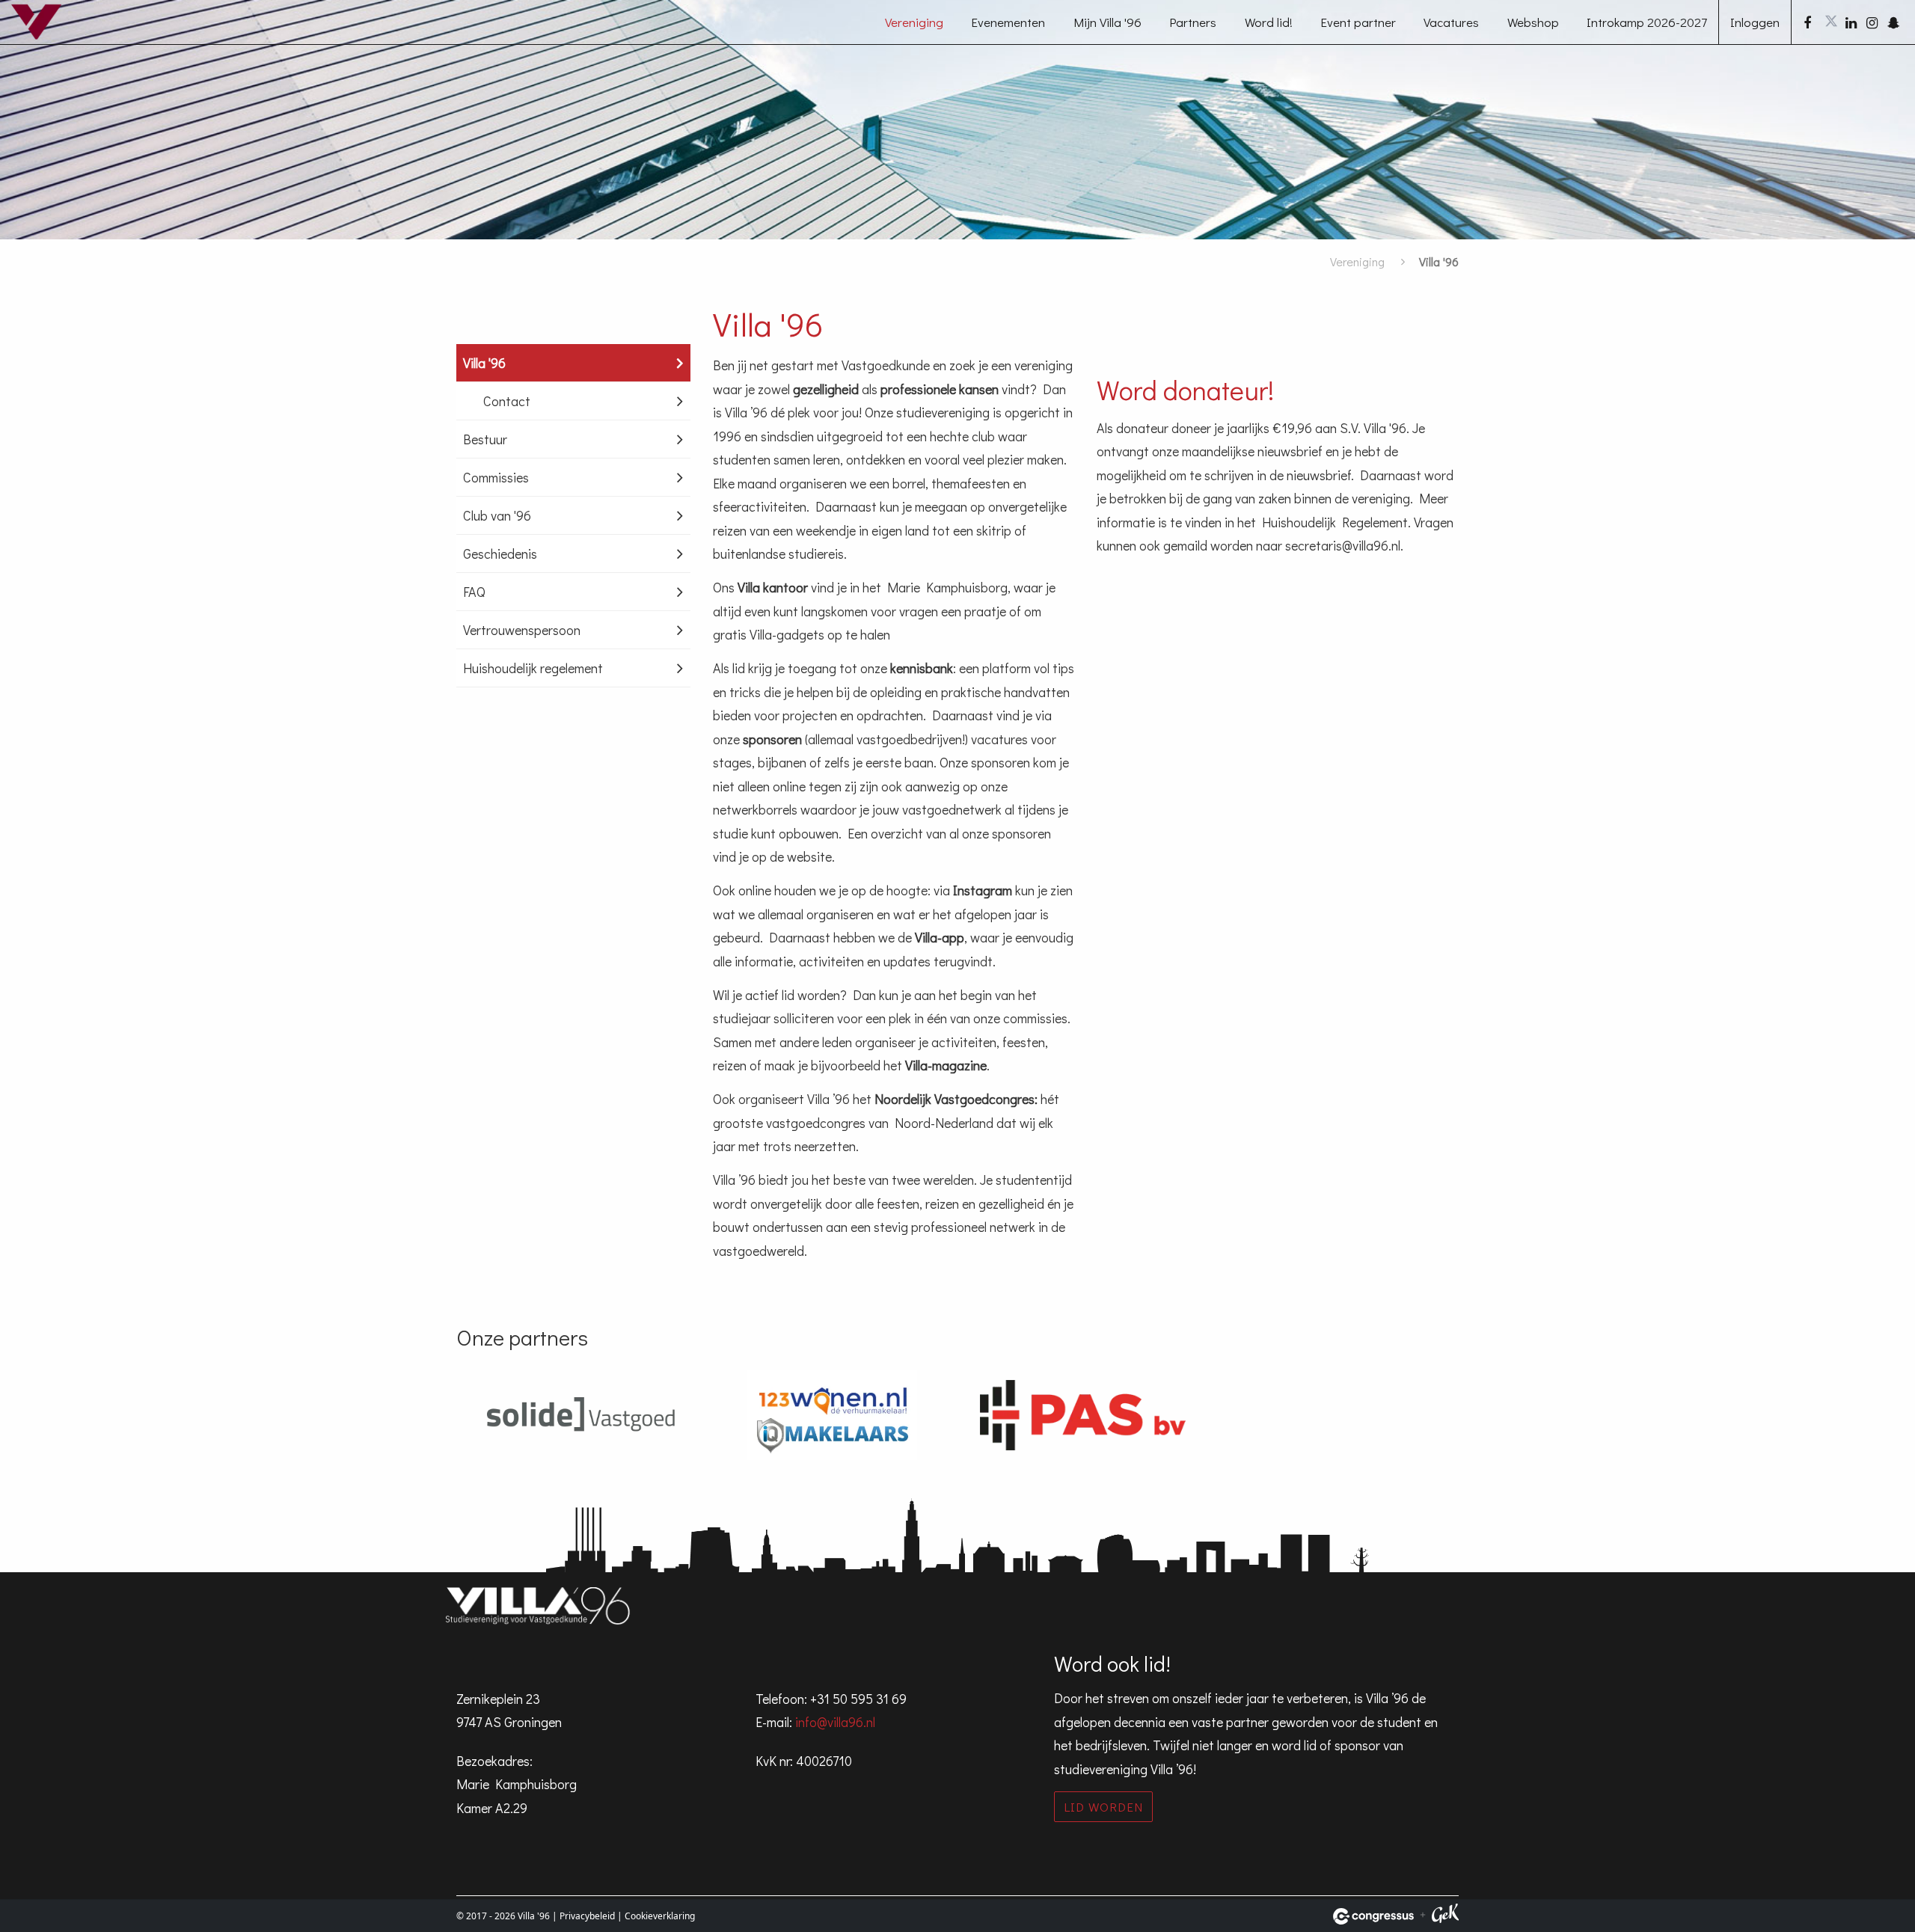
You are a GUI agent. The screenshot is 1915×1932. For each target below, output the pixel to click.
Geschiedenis (500, 553)
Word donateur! (1185, 390)
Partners (1193, 22)
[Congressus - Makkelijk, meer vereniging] (1373, 1916)
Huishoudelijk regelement (533, 668)
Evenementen (1008, 22)
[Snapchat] (1893, 22)
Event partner (1358, 22)
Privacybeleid (587, 1916)
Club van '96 (497, 515)
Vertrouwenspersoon (522, 630)
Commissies (496, 477)
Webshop (1533, 22)
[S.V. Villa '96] (49, 33)
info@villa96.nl (835, 1722)
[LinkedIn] (1851, 22)
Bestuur (485, 439)
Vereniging (914, 22)
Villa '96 (484, 363)
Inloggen (1755, 22)
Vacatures (1451, 22)
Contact (507, 401)
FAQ (474, 592)
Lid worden (1103, 1807)
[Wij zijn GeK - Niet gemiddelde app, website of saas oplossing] (1445, 1916)
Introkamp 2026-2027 (1647, 22)
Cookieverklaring (660, 1916)
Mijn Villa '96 (1107, 22)
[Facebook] (1810, 22)
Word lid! (1269, 22)
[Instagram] (1872, 22)
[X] (1830, 22)
